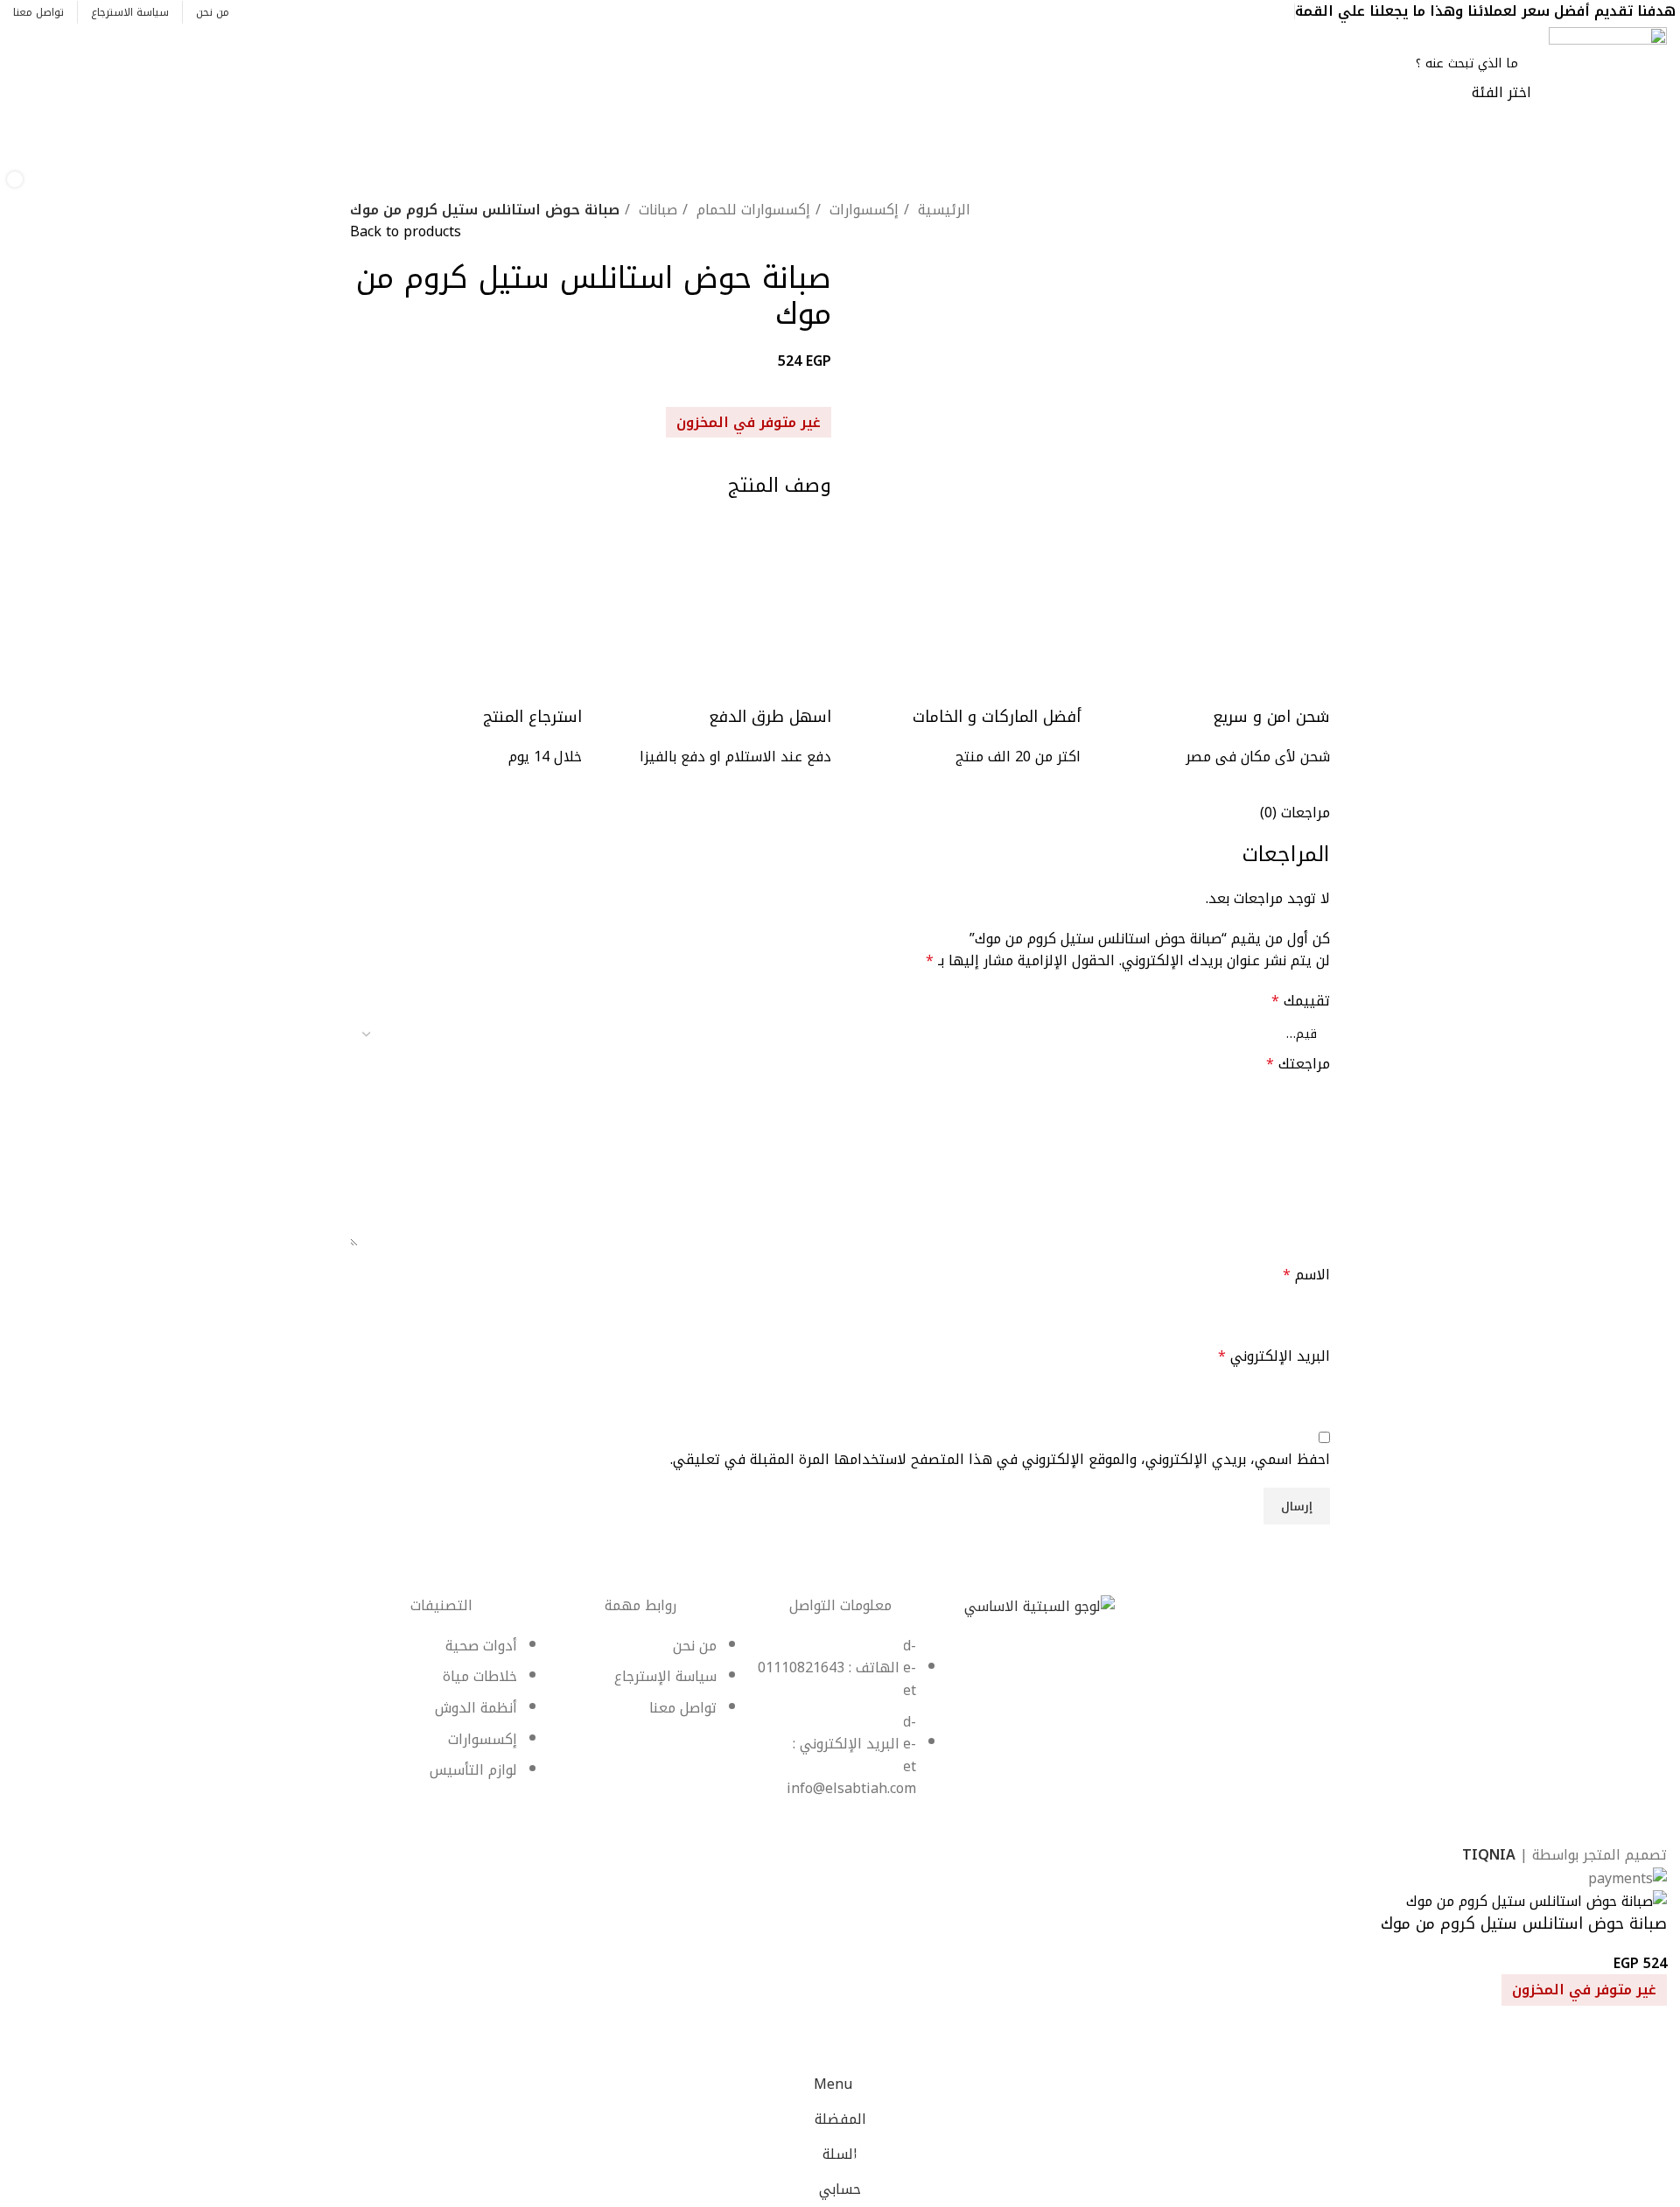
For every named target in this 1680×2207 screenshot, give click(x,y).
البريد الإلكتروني (1274, 1356)
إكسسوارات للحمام (751, 210)
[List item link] (840, 1726)
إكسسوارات (862, 210)
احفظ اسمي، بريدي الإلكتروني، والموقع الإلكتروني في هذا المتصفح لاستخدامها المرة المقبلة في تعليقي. (1000, 1460)
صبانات (656, 210)
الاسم (1306, 1275)
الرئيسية (942, 210)
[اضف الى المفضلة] (1645, 2045)
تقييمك (1301, 1001)
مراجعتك (1298, 1064)
